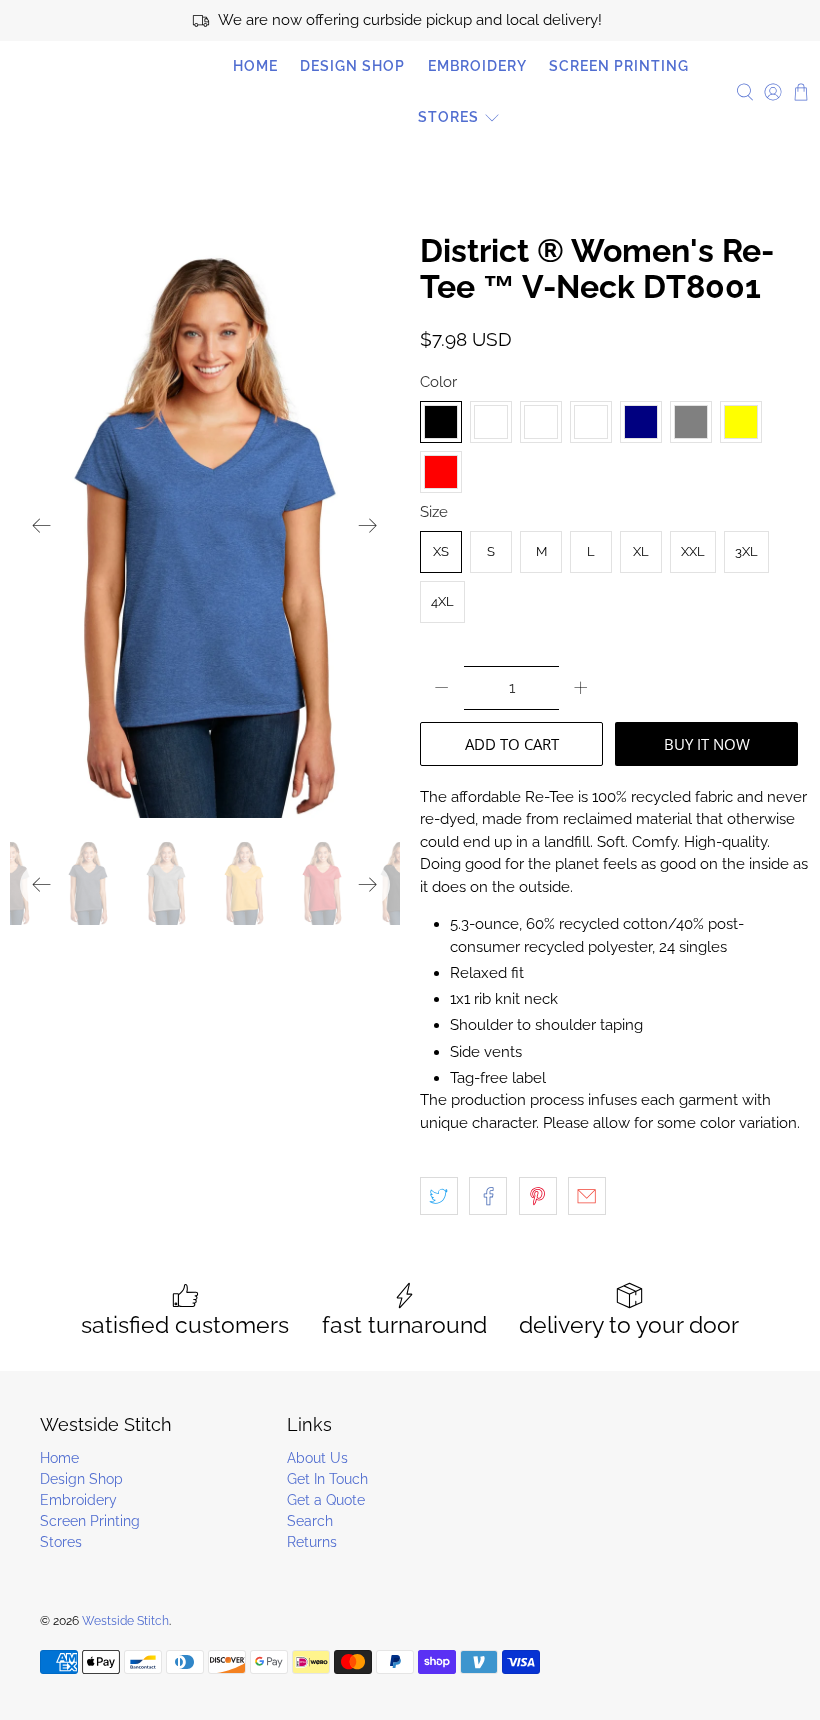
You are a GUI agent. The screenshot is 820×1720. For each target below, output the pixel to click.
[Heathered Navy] (641, 422)
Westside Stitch (100, 92)
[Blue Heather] (491, 422)
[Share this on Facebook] (488, 1196)
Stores (448, 117)
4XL (442, 601)
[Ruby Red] (441, 472)
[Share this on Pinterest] (538, 1196)
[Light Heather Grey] (691, 422)
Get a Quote (326, 1500)
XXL (693, 551)
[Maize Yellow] (741, 422)
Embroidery (477, 66)
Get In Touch (327, 1479)
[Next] (368, 526)
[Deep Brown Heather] (591, 422)
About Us (317, 1458)
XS (441, 551)
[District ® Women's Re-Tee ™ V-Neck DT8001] (205, 525)
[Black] (441, 422)
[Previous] (42, 526)
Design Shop (352, 66)
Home (255, 66)
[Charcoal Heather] (541, 422)
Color (438, 382)
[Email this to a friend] (587, 1196)
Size (434, 512)
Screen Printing (619, 66)
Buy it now (707, 744)
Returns (312, 1542)
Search (310, 1521)
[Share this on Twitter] (439, 1196)
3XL (746, 551)
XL (641, 551)
